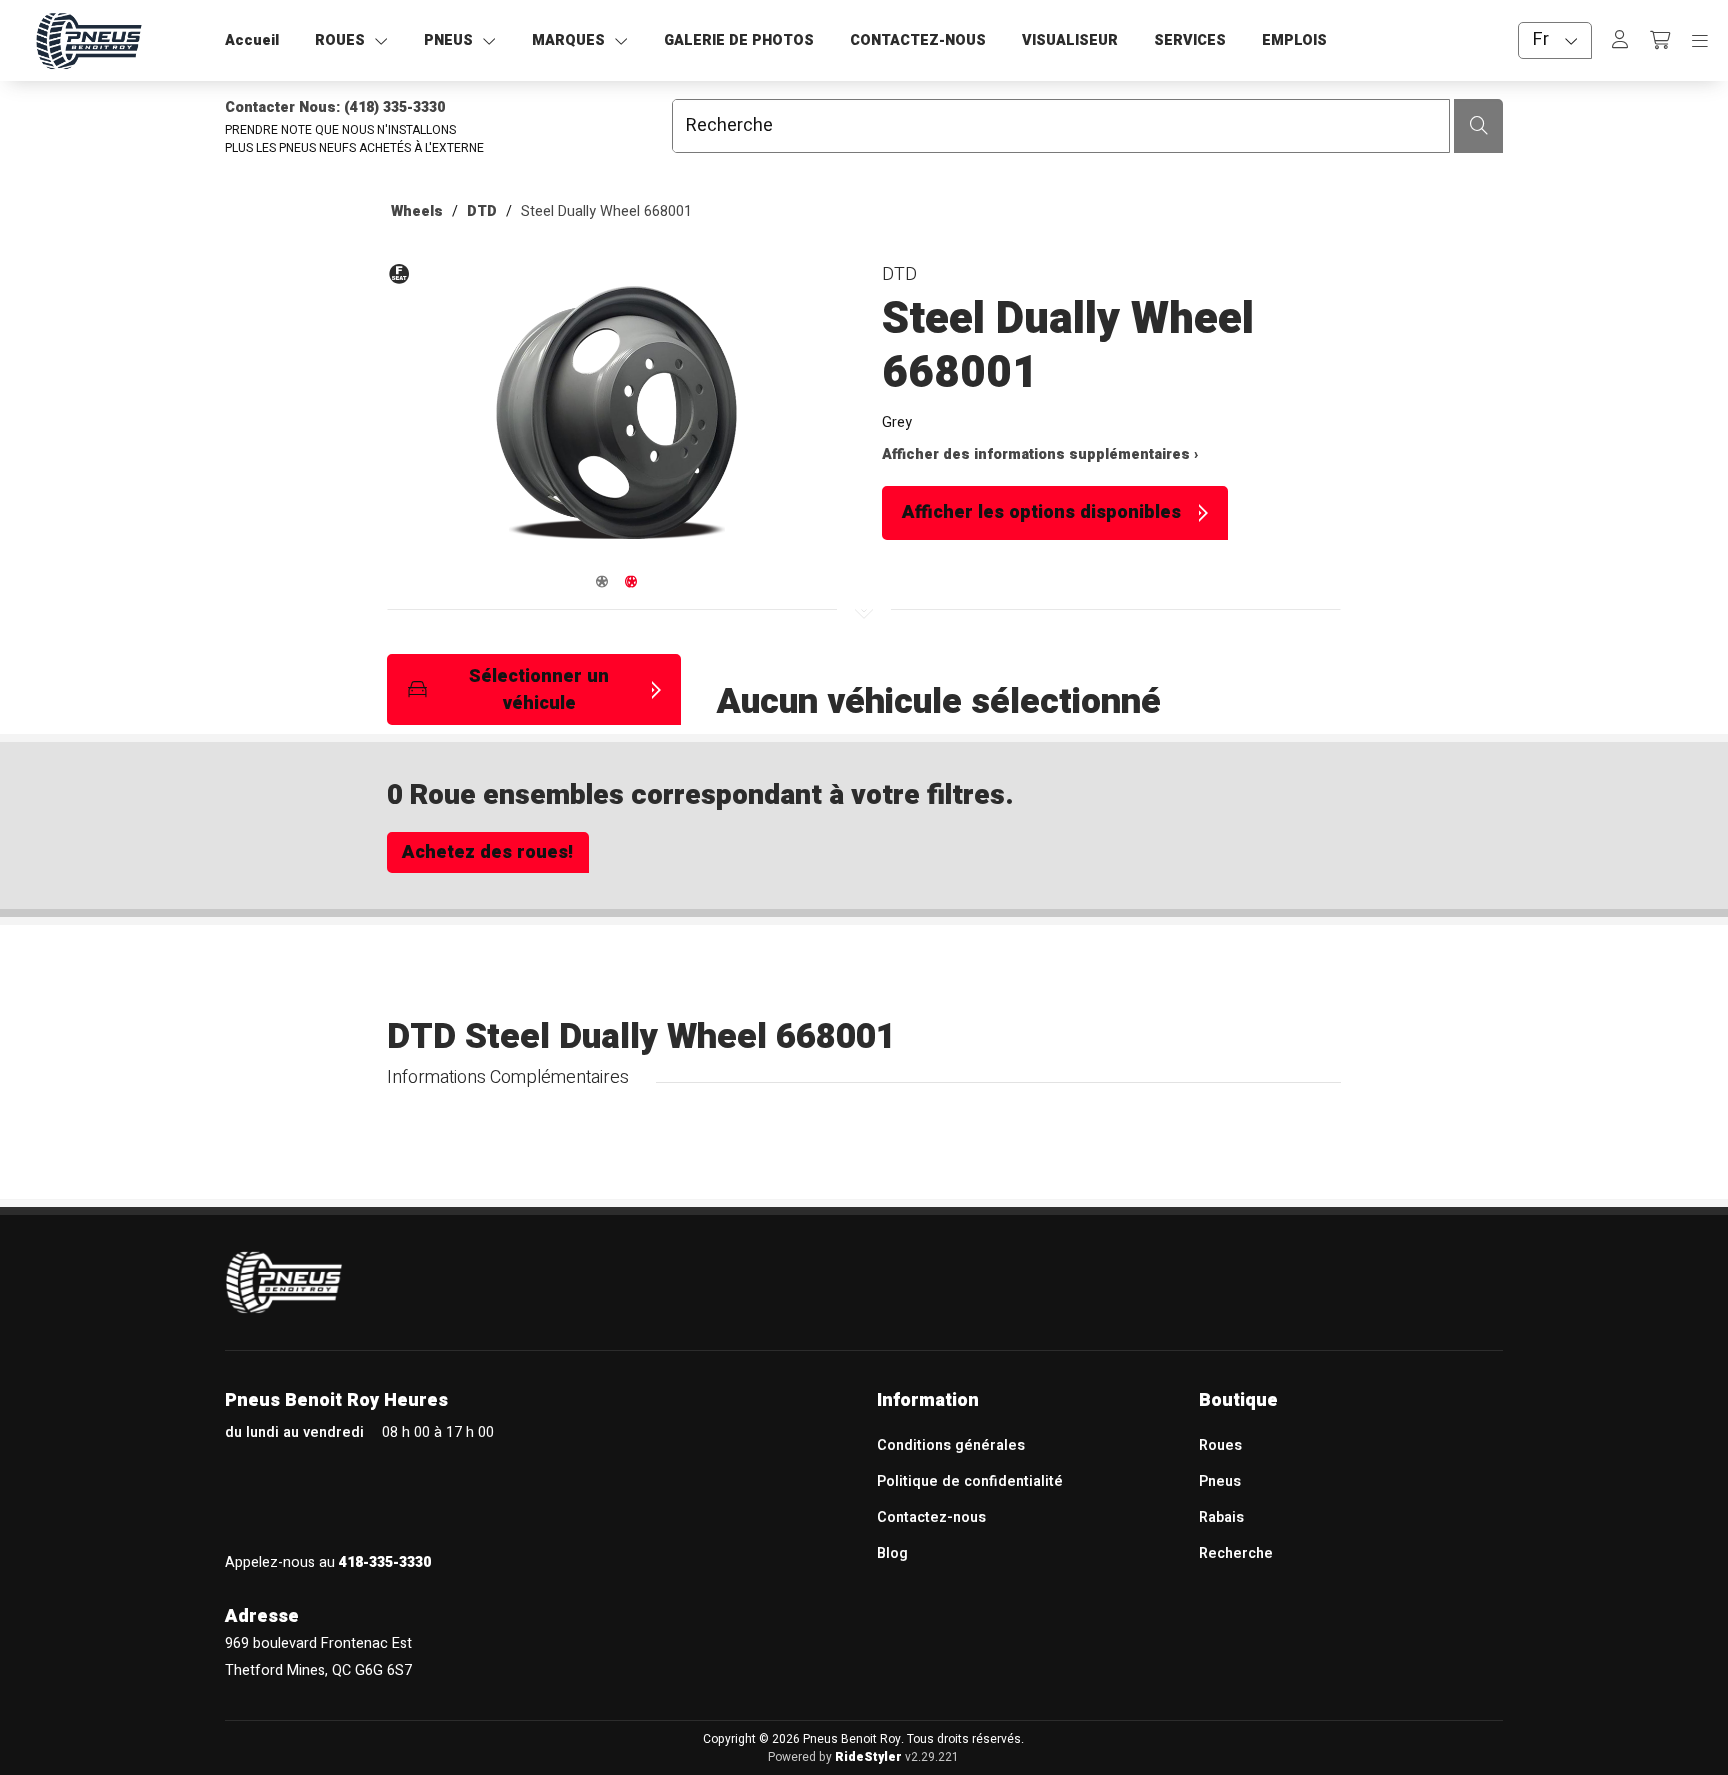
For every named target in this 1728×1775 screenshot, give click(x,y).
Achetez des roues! (487, 852)
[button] (616, 421)
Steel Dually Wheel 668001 (606, 211)
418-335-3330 (385, 1562)
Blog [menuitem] (892, 1553)
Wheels (417, 211)
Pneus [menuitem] (1220, 1481)
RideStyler (868, 1757)
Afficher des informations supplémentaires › (1040, 454)
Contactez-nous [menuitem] (931, 1517)
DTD (482, 211)
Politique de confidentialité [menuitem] (970, 1481)
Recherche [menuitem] (1236, 1553)
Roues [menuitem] (1220, 1445)
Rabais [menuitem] (1221, 1517)
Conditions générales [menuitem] (951, 1445)
